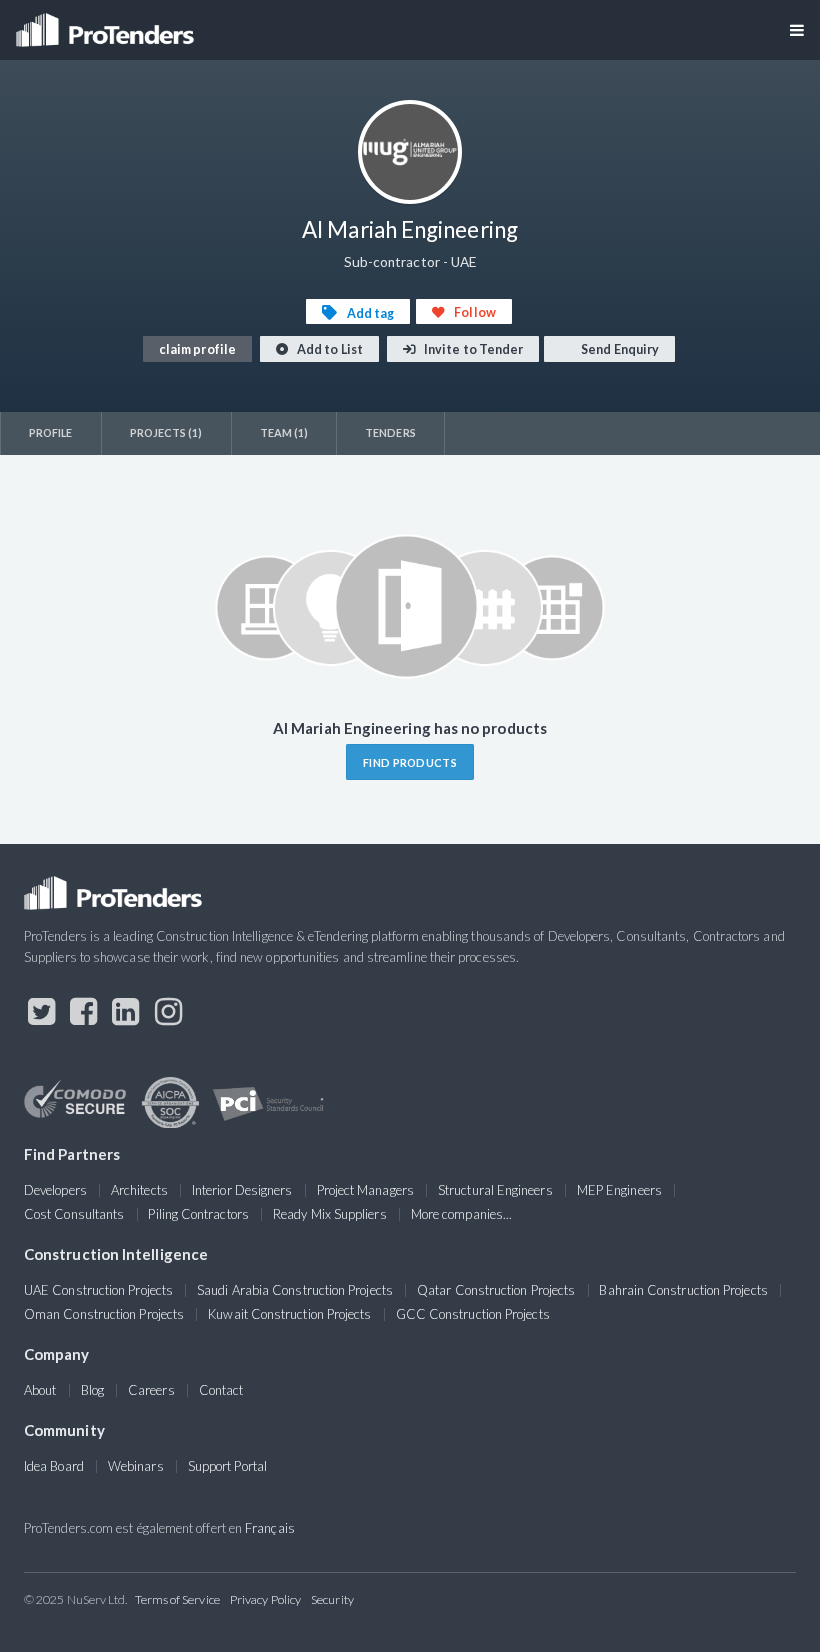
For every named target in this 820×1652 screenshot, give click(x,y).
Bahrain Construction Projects (683, 1290)
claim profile (197, 349)
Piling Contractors (198, 1214)
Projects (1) (166, 432)
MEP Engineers (619, 1190)
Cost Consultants (74, 1214)
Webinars (136, 1466)
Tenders (390, 432)
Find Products (410, 762)
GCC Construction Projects (473, 1314)
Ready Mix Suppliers (330, 1214)
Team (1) (284, 432)
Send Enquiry (619, 349)
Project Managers (365, 1190)
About (40, 1390)
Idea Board (54, 1466)
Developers (55, 1190)
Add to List (329, 349)
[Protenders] (107, 23)
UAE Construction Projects (98, 1290)
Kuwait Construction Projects (289, 1314)
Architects (139, 1190)
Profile (51, 432)
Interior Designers (242, 1190)
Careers (151, 1390)
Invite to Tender (472, 349)
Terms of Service (177, 1599)
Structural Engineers (495, 1190)
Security (332, 1599)
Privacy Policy (265, 1599)
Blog (92, 1390)
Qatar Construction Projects (496, 1290)
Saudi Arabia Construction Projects (295, 1290)
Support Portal (227, 1466)
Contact (221, 1390)
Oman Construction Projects (104, 1314)
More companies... (461, 1214)
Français (270, 1528)
